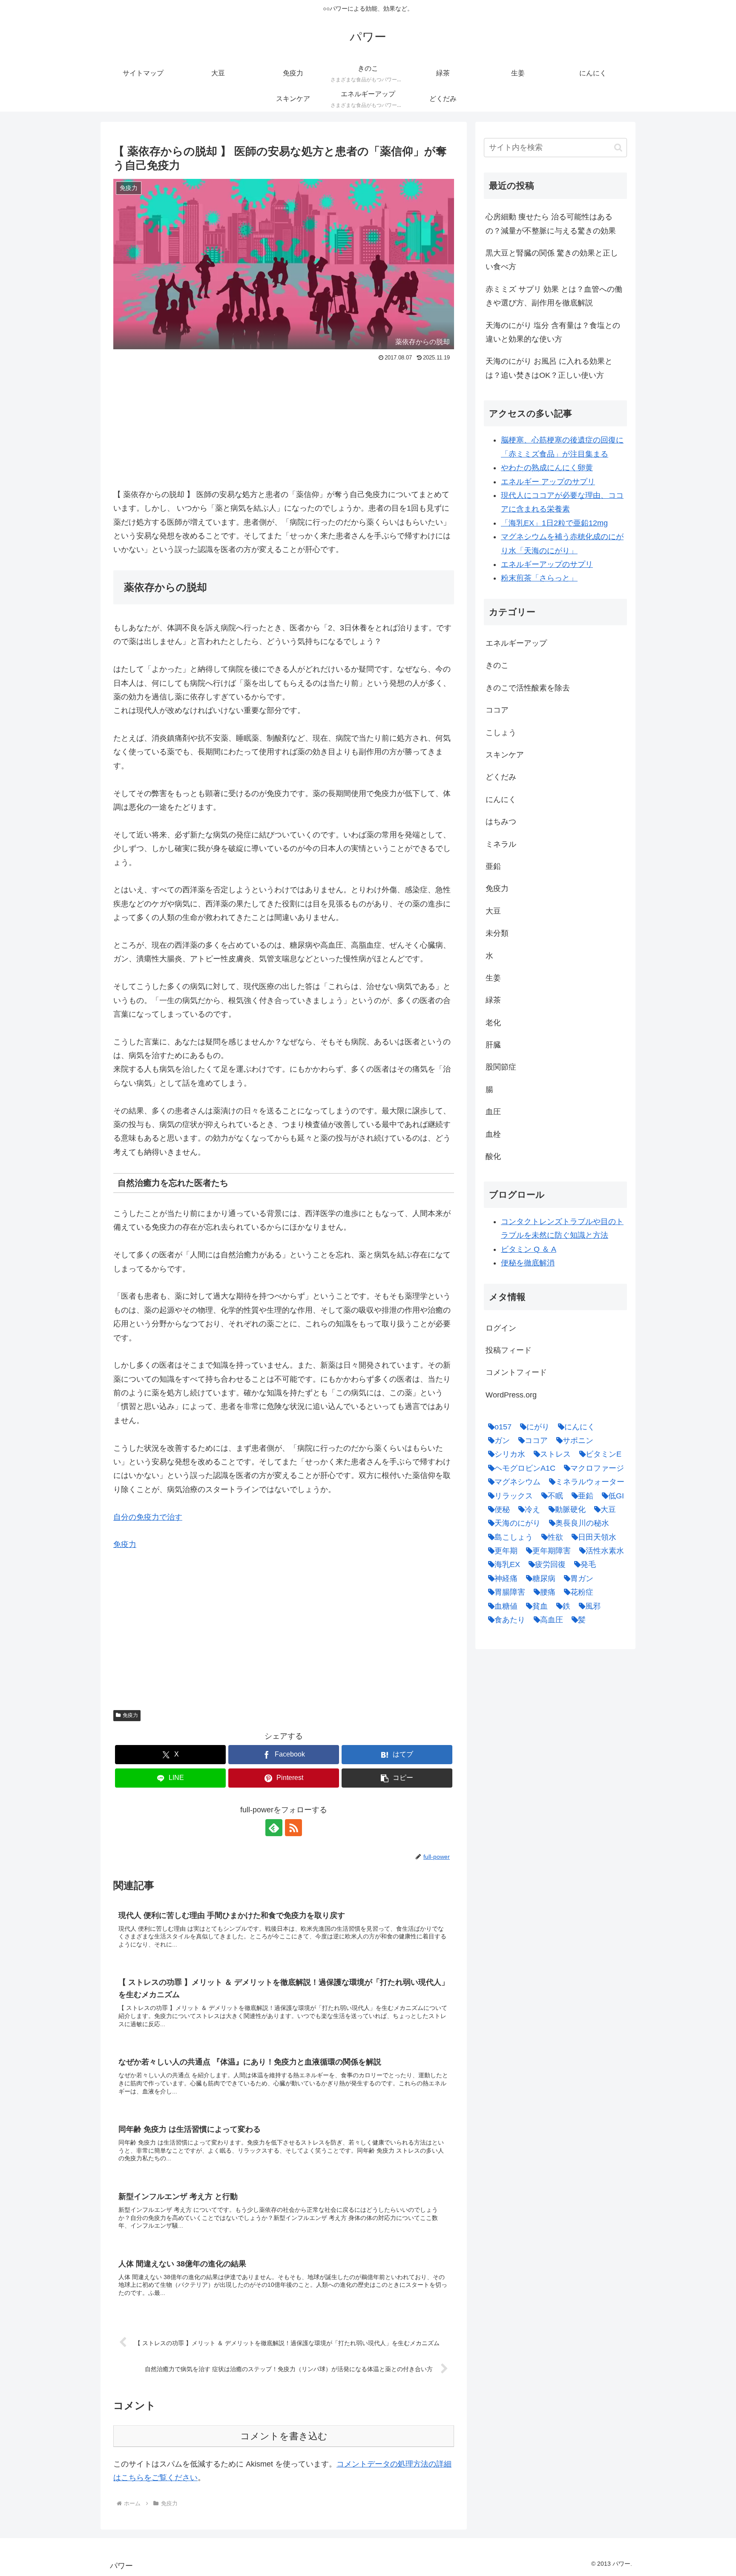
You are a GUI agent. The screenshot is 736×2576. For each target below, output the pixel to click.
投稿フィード (509, 1350)
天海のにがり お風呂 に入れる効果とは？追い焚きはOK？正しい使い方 (549, 368)
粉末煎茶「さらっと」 (539, 578)
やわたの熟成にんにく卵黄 (547, 468)
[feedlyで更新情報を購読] (274, 1828)
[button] (397, 1778)
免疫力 (125, 1544)
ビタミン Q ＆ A (529, 1249)
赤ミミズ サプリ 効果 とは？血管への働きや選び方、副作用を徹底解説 (554, 296)
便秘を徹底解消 (528, 1263)
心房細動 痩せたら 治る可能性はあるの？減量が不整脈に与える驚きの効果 (551, 224)
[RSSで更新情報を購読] (293, 1828)
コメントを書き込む (284, 2436)
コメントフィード (516, 1372)
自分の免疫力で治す (148, 1517)
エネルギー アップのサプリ (548, 482)
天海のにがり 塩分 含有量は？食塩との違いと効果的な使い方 (553, 332)
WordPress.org (511, 1395)
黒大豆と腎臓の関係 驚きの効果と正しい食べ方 (552, 260)
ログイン (501, 1328)
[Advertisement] (284, 428)
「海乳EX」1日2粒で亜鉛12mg (554, 523)
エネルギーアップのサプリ (547, 564)
